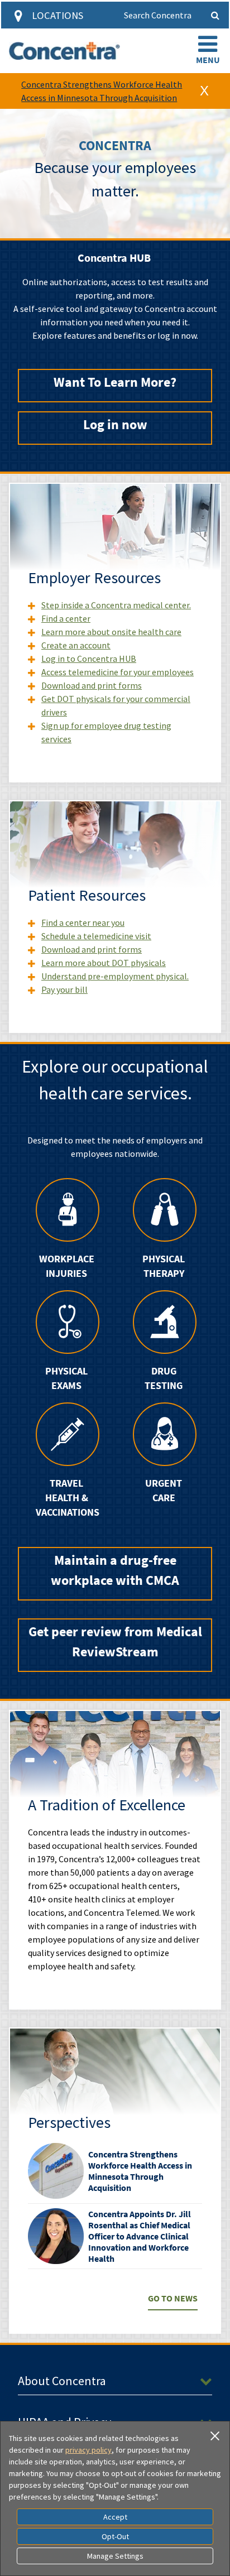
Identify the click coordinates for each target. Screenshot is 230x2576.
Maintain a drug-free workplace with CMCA (115, 1570)
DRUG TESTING (164, 1378)
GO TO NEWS (173, 2298)
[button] (208, 51)
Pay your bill (64, 989)
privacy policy (88, 2450)
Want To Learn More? (115, 382)
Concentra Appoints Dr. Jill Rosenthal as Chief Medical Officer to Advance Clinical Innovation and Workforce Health (140, 2236)
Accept (115, 2517)
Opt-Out (115, 2536)
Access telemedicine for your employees (118, 672)
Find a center (66, 618)
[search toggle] (215, 15)
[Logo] (64, 51)
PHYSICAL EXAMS (66, 1378)
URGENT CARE (164, 1491)
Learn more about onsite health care (111, 632)
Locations (57, 15)
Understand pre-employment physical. (115, 976)
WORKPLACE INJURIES (67, 1266)
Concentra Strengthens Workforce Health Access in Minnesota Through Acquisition (140, 2171)
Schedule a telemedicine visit (96, 936)
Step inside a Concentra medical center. (116, 605)
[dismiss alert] (204, 91)
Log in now (115, 424)
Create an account (76, 645)
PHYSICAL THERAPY (164, 1266)
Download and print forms (92, 685)
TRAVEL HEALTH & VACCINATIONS (66, 1498)
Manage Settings (115, 2556)
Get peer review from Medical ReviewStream (115, 1642)
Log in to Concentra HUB (89, 659)
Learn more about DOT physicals (104, 963)
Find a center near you (83, 922)
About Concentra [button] (62, 2381)
